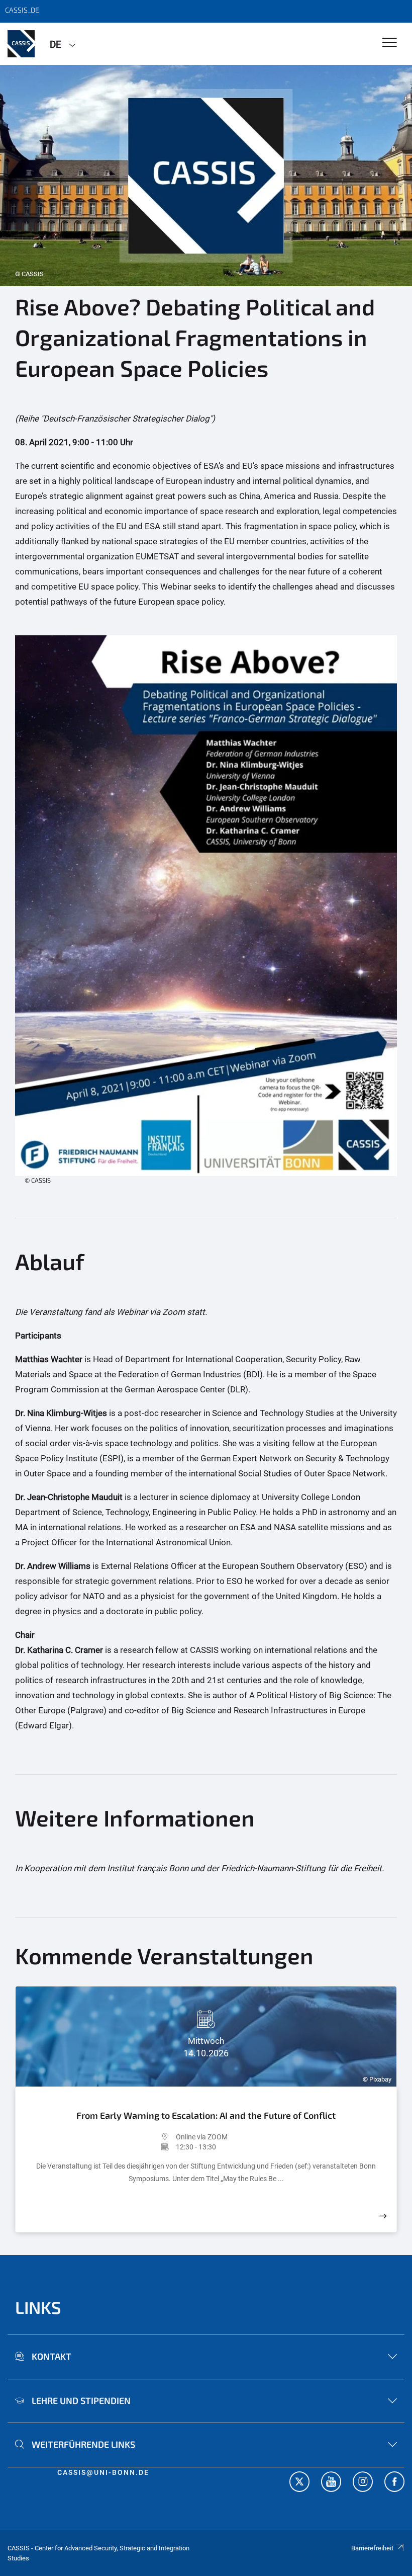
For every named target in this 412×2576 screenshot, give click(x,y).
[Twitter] (299, 2483)
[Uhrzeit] (101, 2147)
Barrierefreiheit (372, 2548)
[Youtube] (331, 2483)
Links (38, 2307)
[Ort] (101, 2137)
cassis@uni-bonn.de (103, 2472)
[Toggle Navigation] (390, 43)
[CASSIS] (21, 44)
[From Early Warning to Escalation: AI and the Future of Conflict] (383, 2216)
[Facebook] (394, 2483)
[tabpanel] (206, 176)
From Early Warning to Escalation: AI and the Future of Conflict (206, 2115)
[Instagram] (363, 2483)
